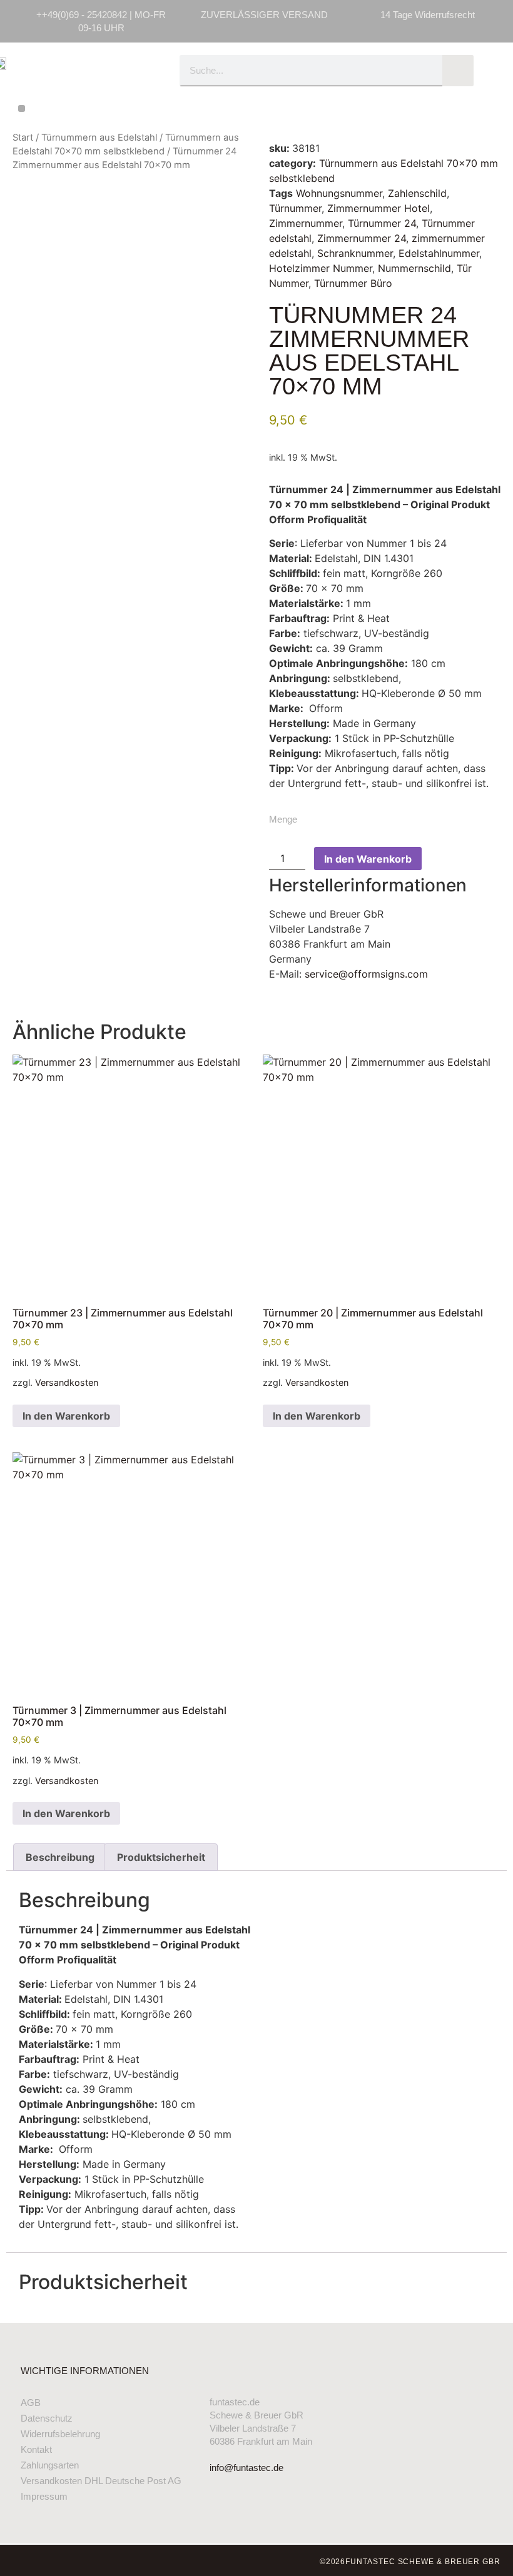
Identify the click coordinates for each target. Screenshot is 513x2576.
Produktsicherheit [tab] (161, 1857)
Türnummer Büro (353, 283)
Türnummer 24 (382, 223)
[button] (22, 108)
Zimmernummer (306, 223)
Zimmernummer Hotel (378, 208)
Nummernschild (414, 268)
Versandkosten (67, 1382)
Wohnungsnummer (339, 193)
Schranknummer (355, 253)
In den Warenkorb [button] (66, 1416)
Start (23, 138)
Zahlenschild (417, 193)
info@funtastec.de (246, 2468)
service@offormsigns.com (366, 974)
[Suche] (458, 71)
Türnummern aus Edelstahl (99, 138)
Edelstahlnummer (439, 253)
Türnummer (295, 208)
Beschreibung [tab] (60, 1857)
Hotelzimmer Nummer (321, 268)
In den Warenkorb (368, 859)
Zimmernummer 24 (362, 238)
